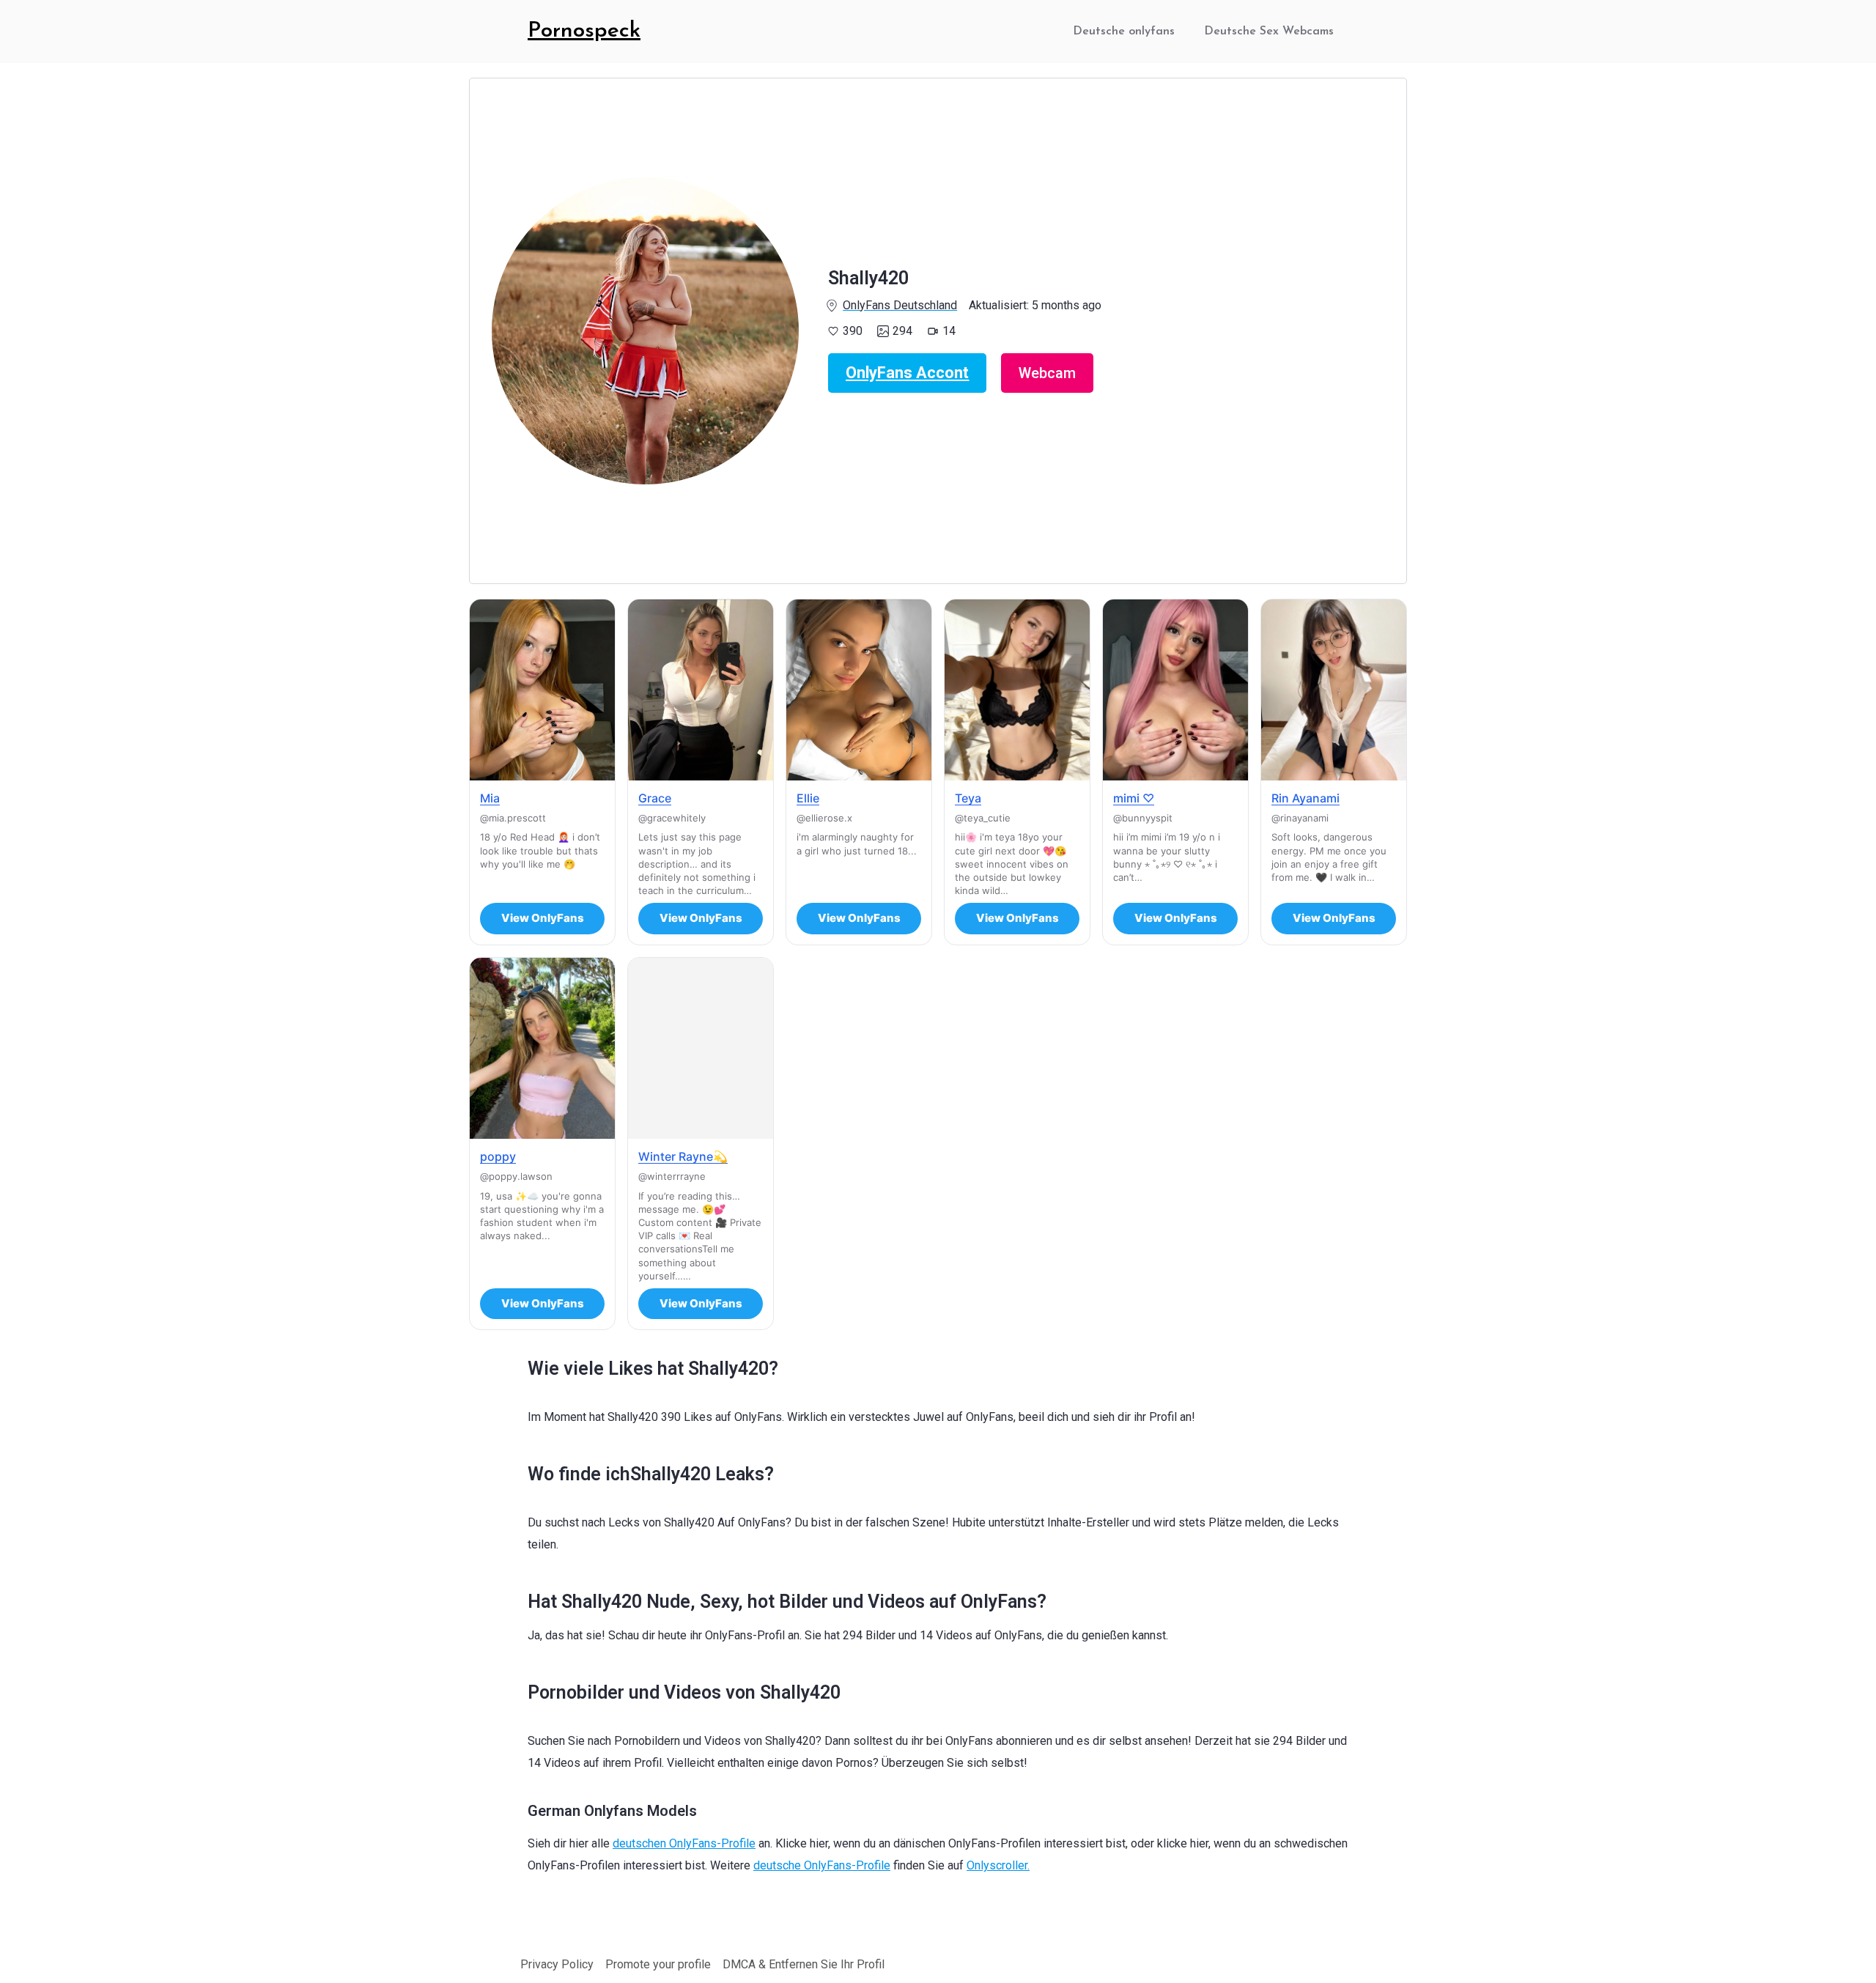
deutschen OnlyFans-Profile (684, 1843)
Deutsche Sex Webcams (1269, 32)
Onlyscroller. (998, 1865)
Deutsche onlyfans (1124, 32)
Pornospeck (584, 31)
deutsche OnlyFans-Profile (822, 1865)
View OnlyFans (543, 918)
